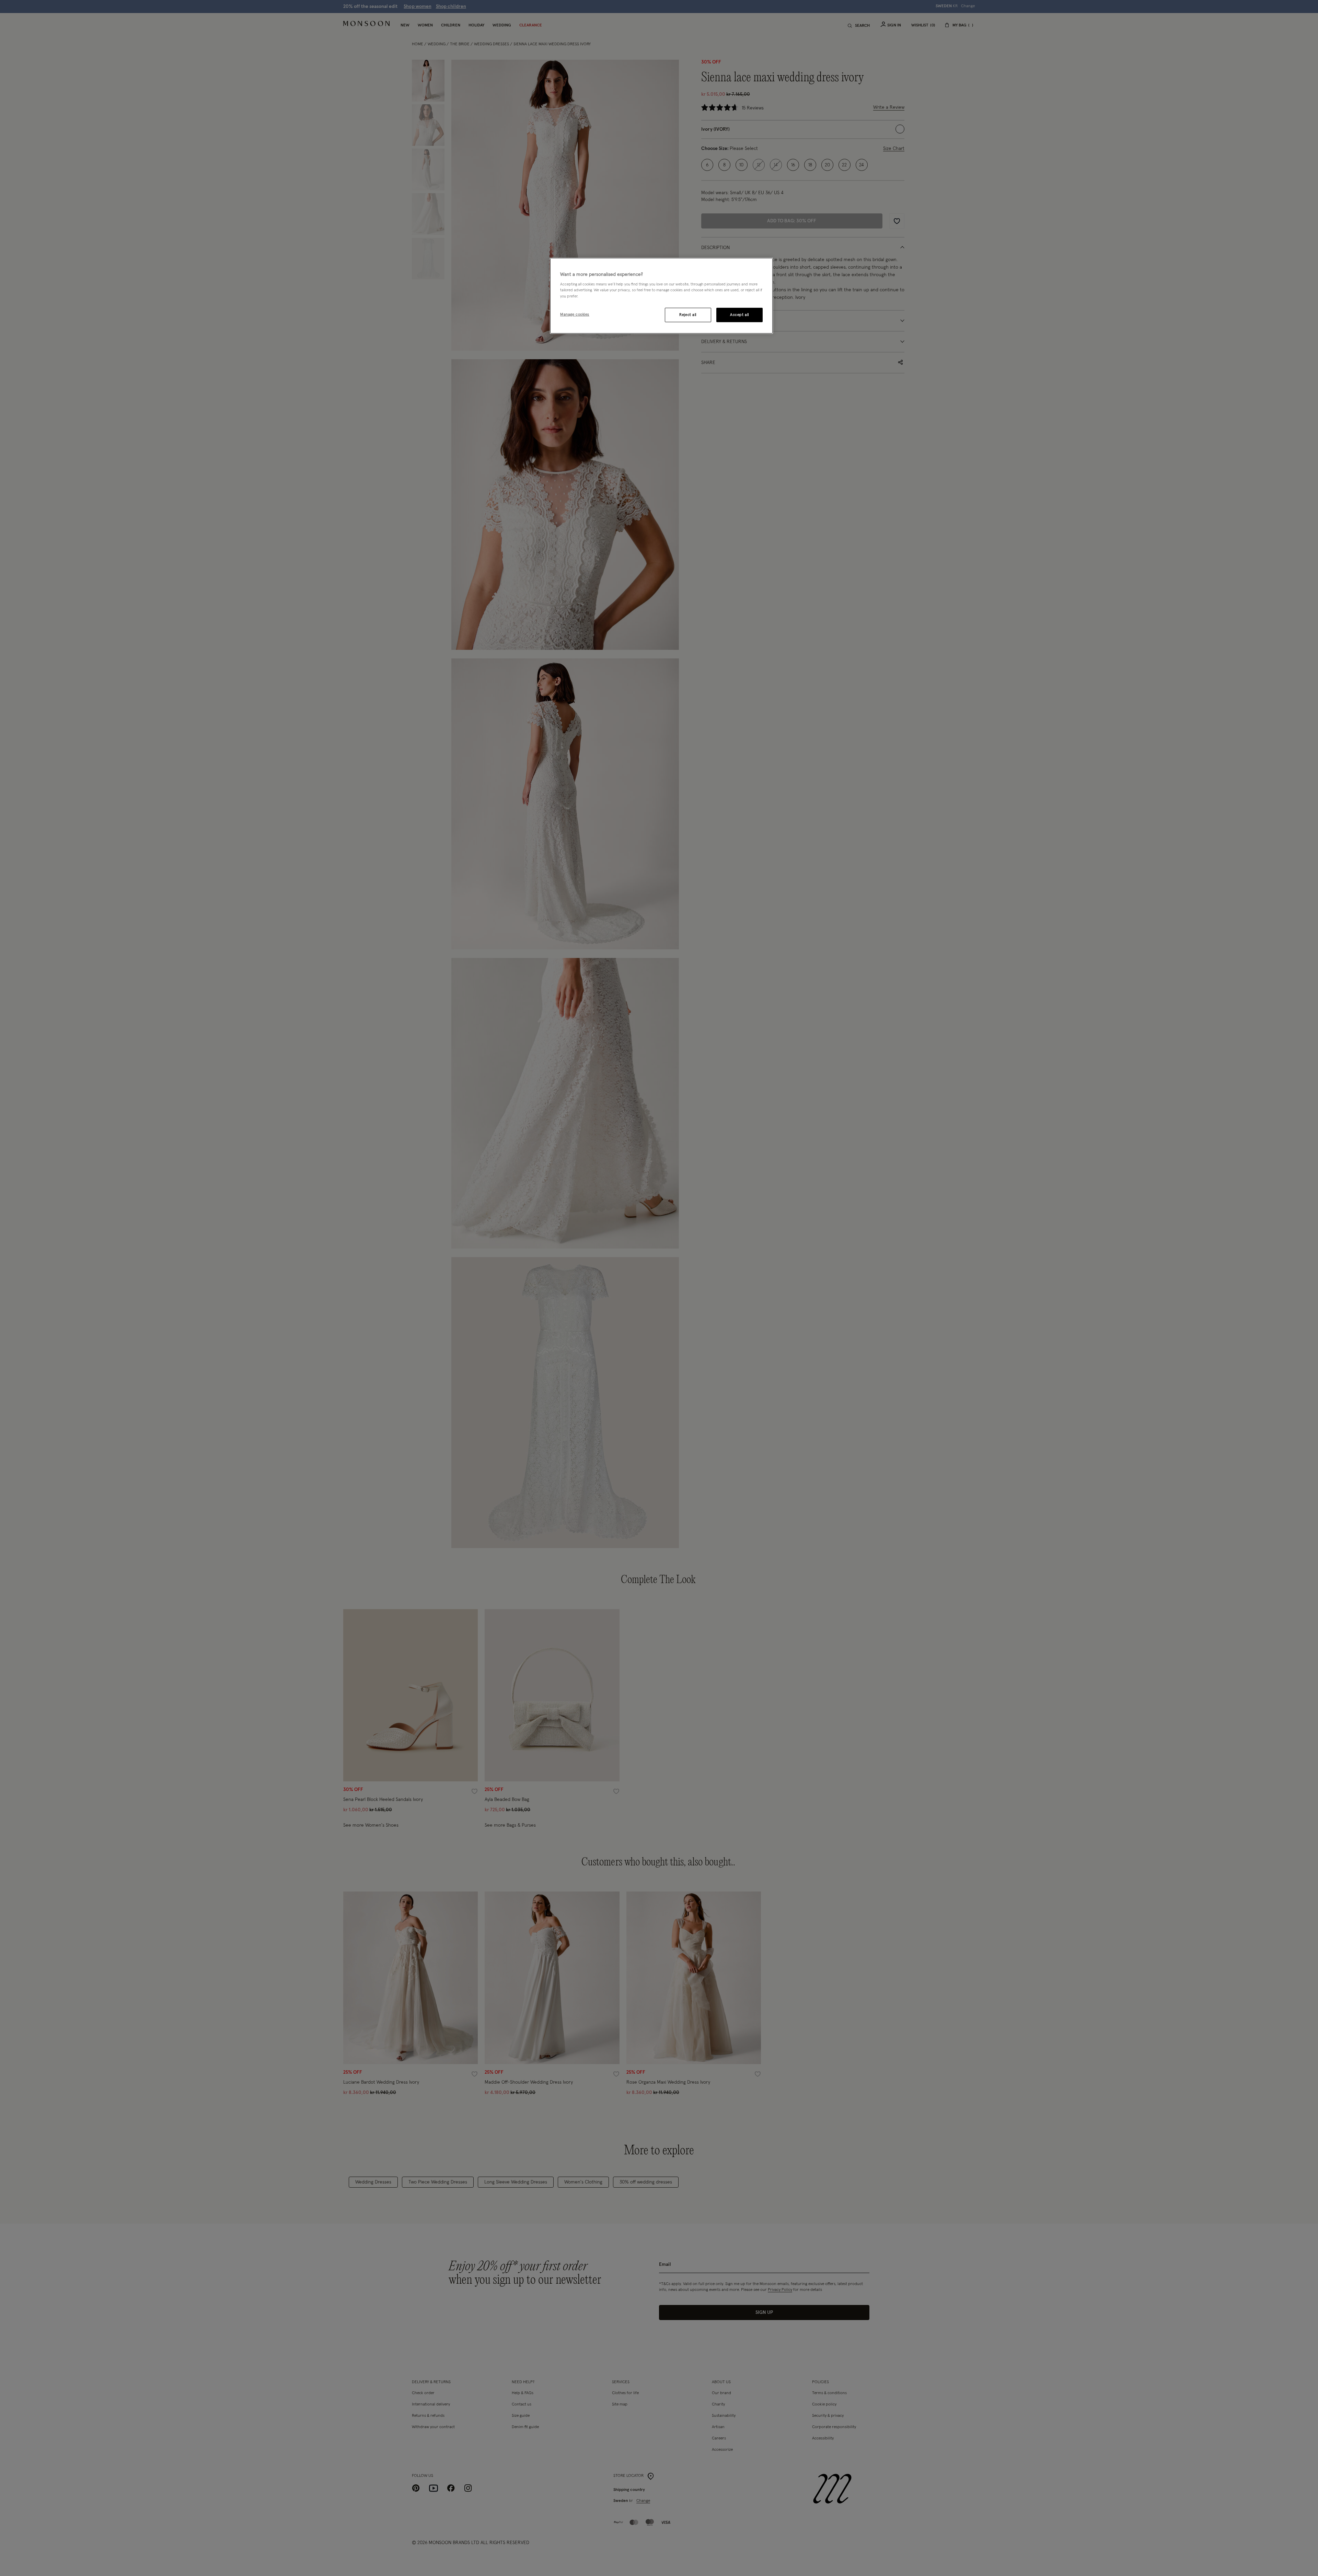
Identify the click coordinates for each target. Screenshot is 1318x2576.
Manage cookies (575, 314)
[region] (661, 296)
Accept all (739, 315)
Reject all (688, 315)
